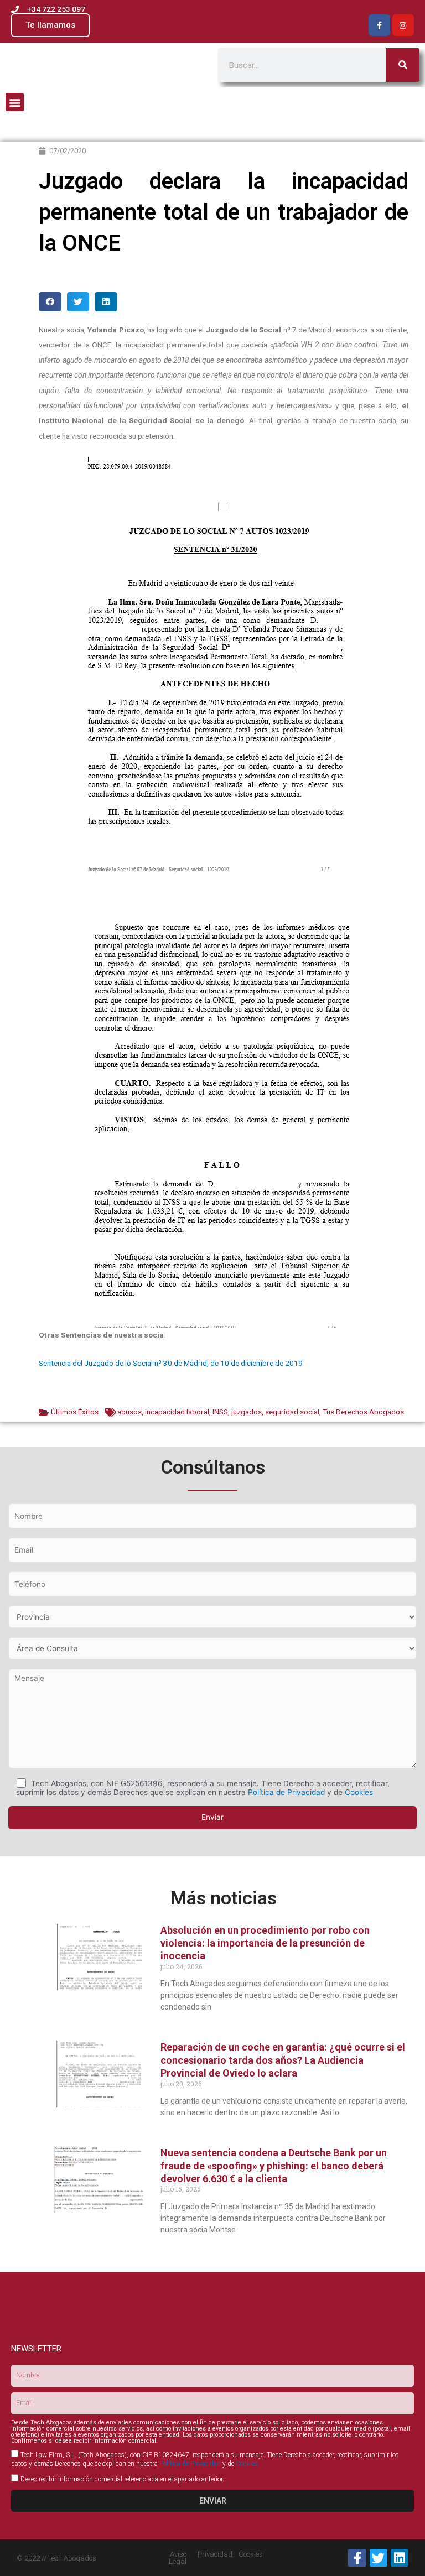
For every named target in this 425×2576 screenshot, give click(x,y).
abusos (129, 1412)
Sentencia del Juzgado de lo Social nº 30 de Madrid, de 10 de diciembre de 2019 (171, 1363)
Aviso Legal (178, 2558)
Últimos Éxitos (75, 1412)
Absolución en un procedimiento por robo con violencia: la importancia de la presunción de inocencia (265, 1943)
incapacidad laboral (177, 1412)
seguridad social (292, 1412)
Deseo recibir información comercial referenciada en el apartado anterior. (122, 2479)
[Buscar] (403, 65)
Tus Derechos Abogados (363, 1412)
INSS (220, 1412)
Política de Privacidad (286, 1792)
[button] (15, 102)
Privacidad (215, 2554)
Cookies (359, 1792)
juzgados (247, 1412)
